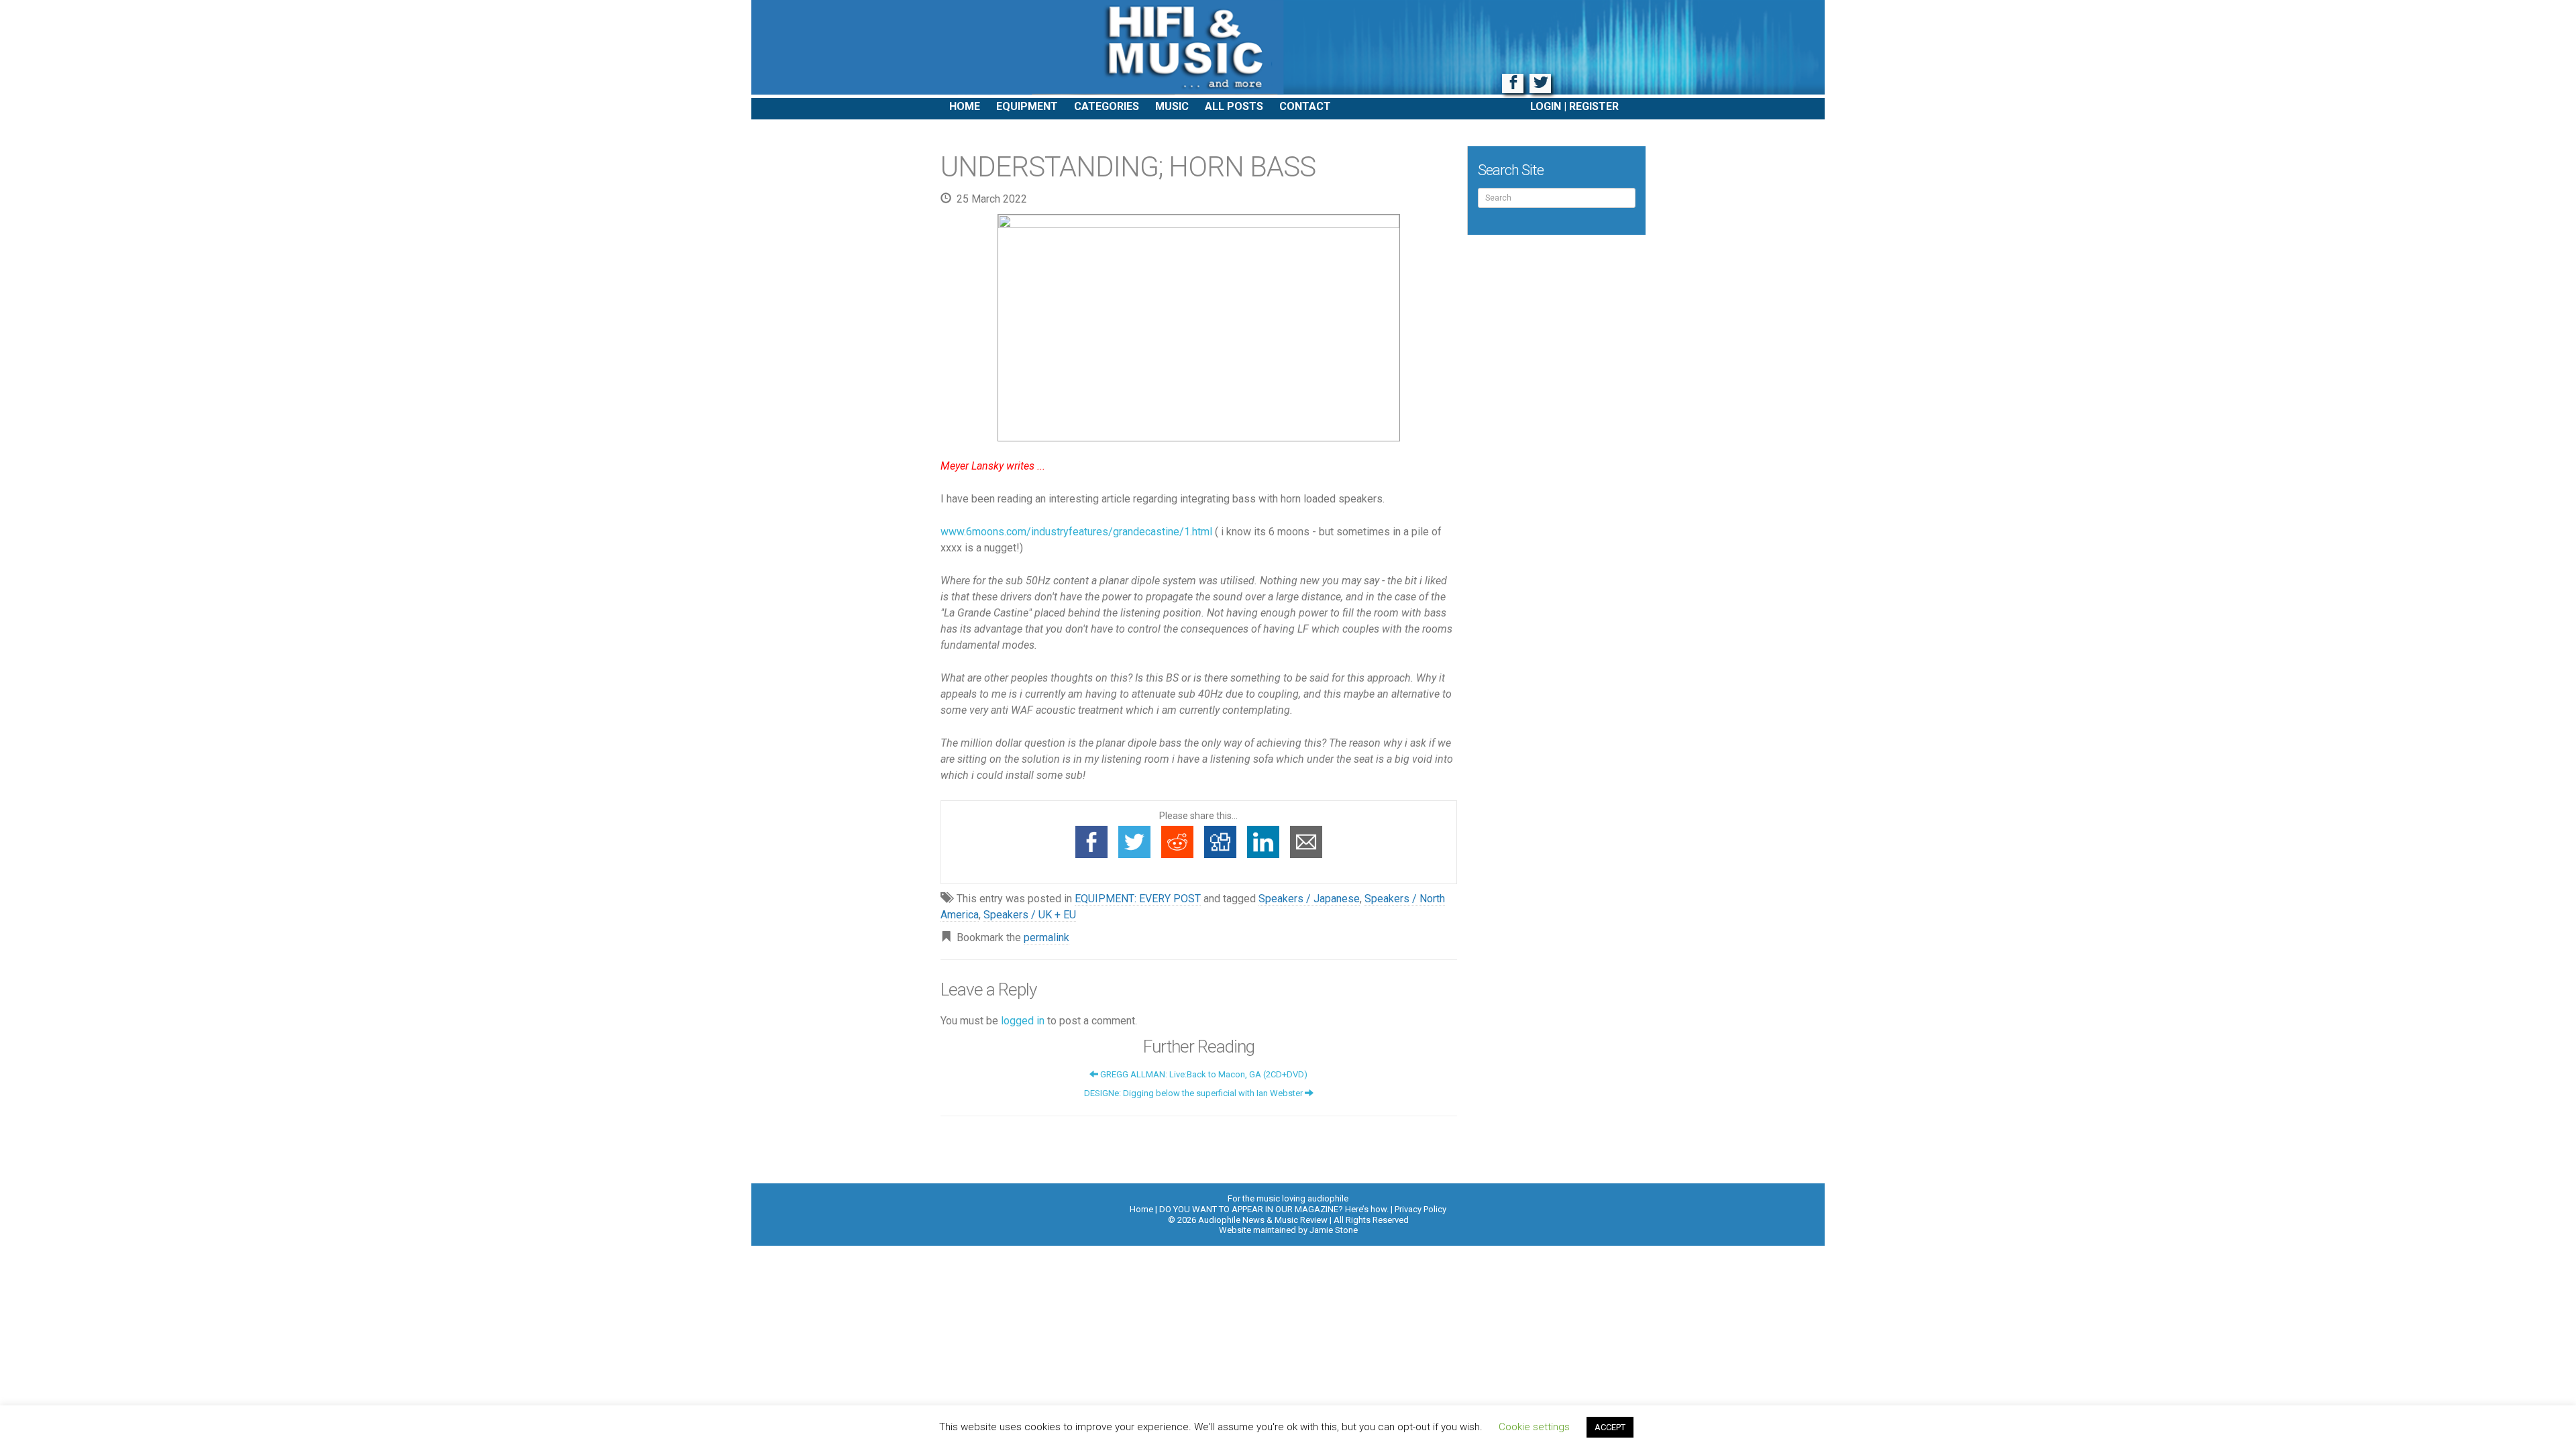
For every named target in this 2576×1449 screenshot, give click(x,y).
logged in (1023, 1021)
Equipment (1027, 106)
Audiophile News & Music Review (1288, 49)
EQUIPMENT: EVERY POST (1138, 899)
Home (965, 106)
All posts (1234, 106)
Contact (1305, 106)
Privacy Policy (1420, 1209)
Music (1172, 106)
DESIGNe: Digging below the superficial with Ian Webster (1194, 1093)
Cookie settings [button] (1534, 1427)
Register (1594, 106)
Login (1546, 106)
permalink (1046, 937)
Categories (1107, 106)
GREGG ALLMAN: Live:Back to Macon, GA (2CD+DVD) (1203, 1074)
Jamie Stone (1334, 1230)
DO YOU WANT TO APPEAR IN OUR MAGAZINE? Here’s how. (1274, 1209)
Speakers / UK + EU (1030, 915)
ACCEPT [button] (1610, 1427)
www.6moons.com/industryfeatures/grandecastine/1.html (1076, 532)
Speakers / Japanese (1309, 899)
